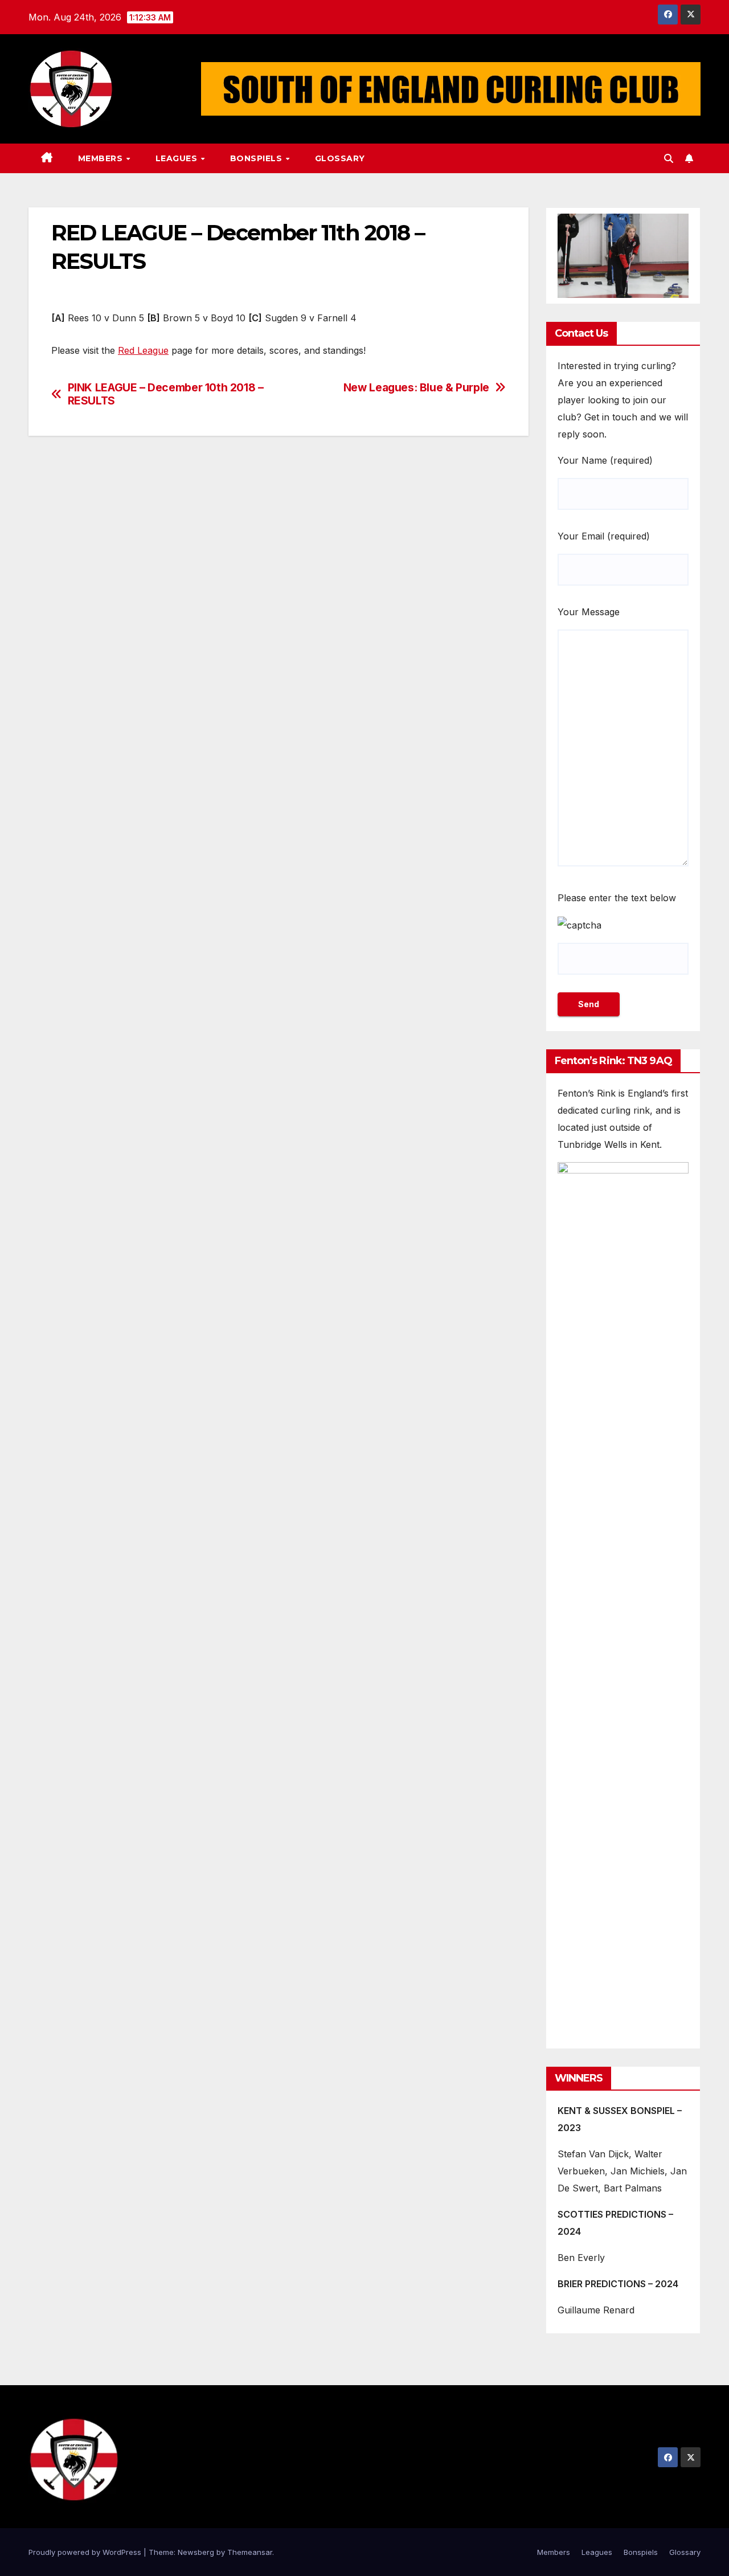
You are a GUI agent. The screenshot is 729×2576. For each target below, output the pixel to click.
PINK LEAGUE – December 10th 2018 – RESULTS (166, 394)
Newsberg (196, 2552)
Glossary (340, 158)
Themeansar (250, 2552)
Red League (143, 350)
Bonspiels (257, 158)
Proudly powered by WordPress (86, 2552)
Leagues (178, 158)
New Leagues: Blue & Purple (416, 388)
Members (102, 158)
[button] (669, 158)
